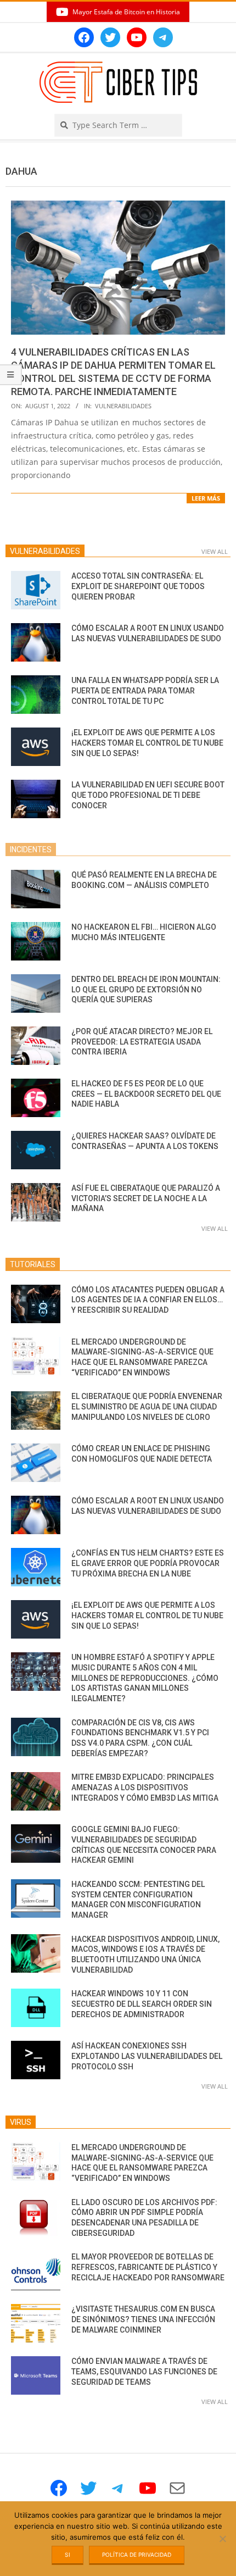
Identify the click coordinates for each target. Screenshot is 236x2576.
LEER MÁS (206, 498)
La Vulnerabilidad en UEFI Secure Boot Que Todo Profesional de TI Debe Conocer (148, 795)
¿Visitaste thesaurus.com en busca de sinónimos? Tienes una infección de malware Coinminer (143, 2319)
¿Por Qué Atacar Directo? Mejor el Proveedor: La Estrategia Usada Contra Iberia (142, 1042)
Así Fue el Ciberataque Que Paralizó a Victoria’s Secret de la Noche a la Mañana (146, 1198)
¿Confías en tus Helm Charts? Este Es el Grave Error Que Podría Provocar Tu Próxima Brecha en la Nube (148, 1563)
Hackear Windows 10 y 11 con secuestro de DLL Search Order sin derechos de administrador (142, 2004)
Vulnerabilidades (123, 406)
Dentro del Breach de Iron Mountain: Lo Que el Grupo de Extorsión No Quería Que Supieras (146, 989)
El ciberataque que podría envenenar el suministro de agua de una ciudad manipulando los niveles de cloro (147, 1406)
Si (68, 2555)
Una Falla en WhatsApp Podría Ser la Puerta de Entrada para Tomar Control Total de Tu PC (145, 690)
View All (215, 551)
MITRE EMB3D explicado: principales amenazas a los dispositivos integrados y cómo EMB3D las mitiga (145, 1787)
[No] (222, 2539)
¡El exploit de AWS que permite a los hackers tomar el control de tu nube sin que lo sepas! (147, 743)
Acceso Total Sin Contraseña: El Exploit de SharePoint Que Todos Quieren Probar (138, 586)
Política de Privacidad (137, 2555)
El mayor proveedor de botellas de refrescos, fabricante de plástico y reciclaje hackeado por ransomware (148, 2267)
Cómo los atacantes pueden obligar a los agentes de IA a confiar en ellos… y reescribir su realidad (148, 1300)
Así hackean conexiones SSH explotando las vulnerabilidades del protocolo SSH (147, 2056)
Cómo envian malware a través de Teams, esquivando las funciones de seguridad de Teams (144, 2371)
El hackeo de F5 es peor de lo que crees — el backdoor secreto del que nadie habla (146, 1094)
